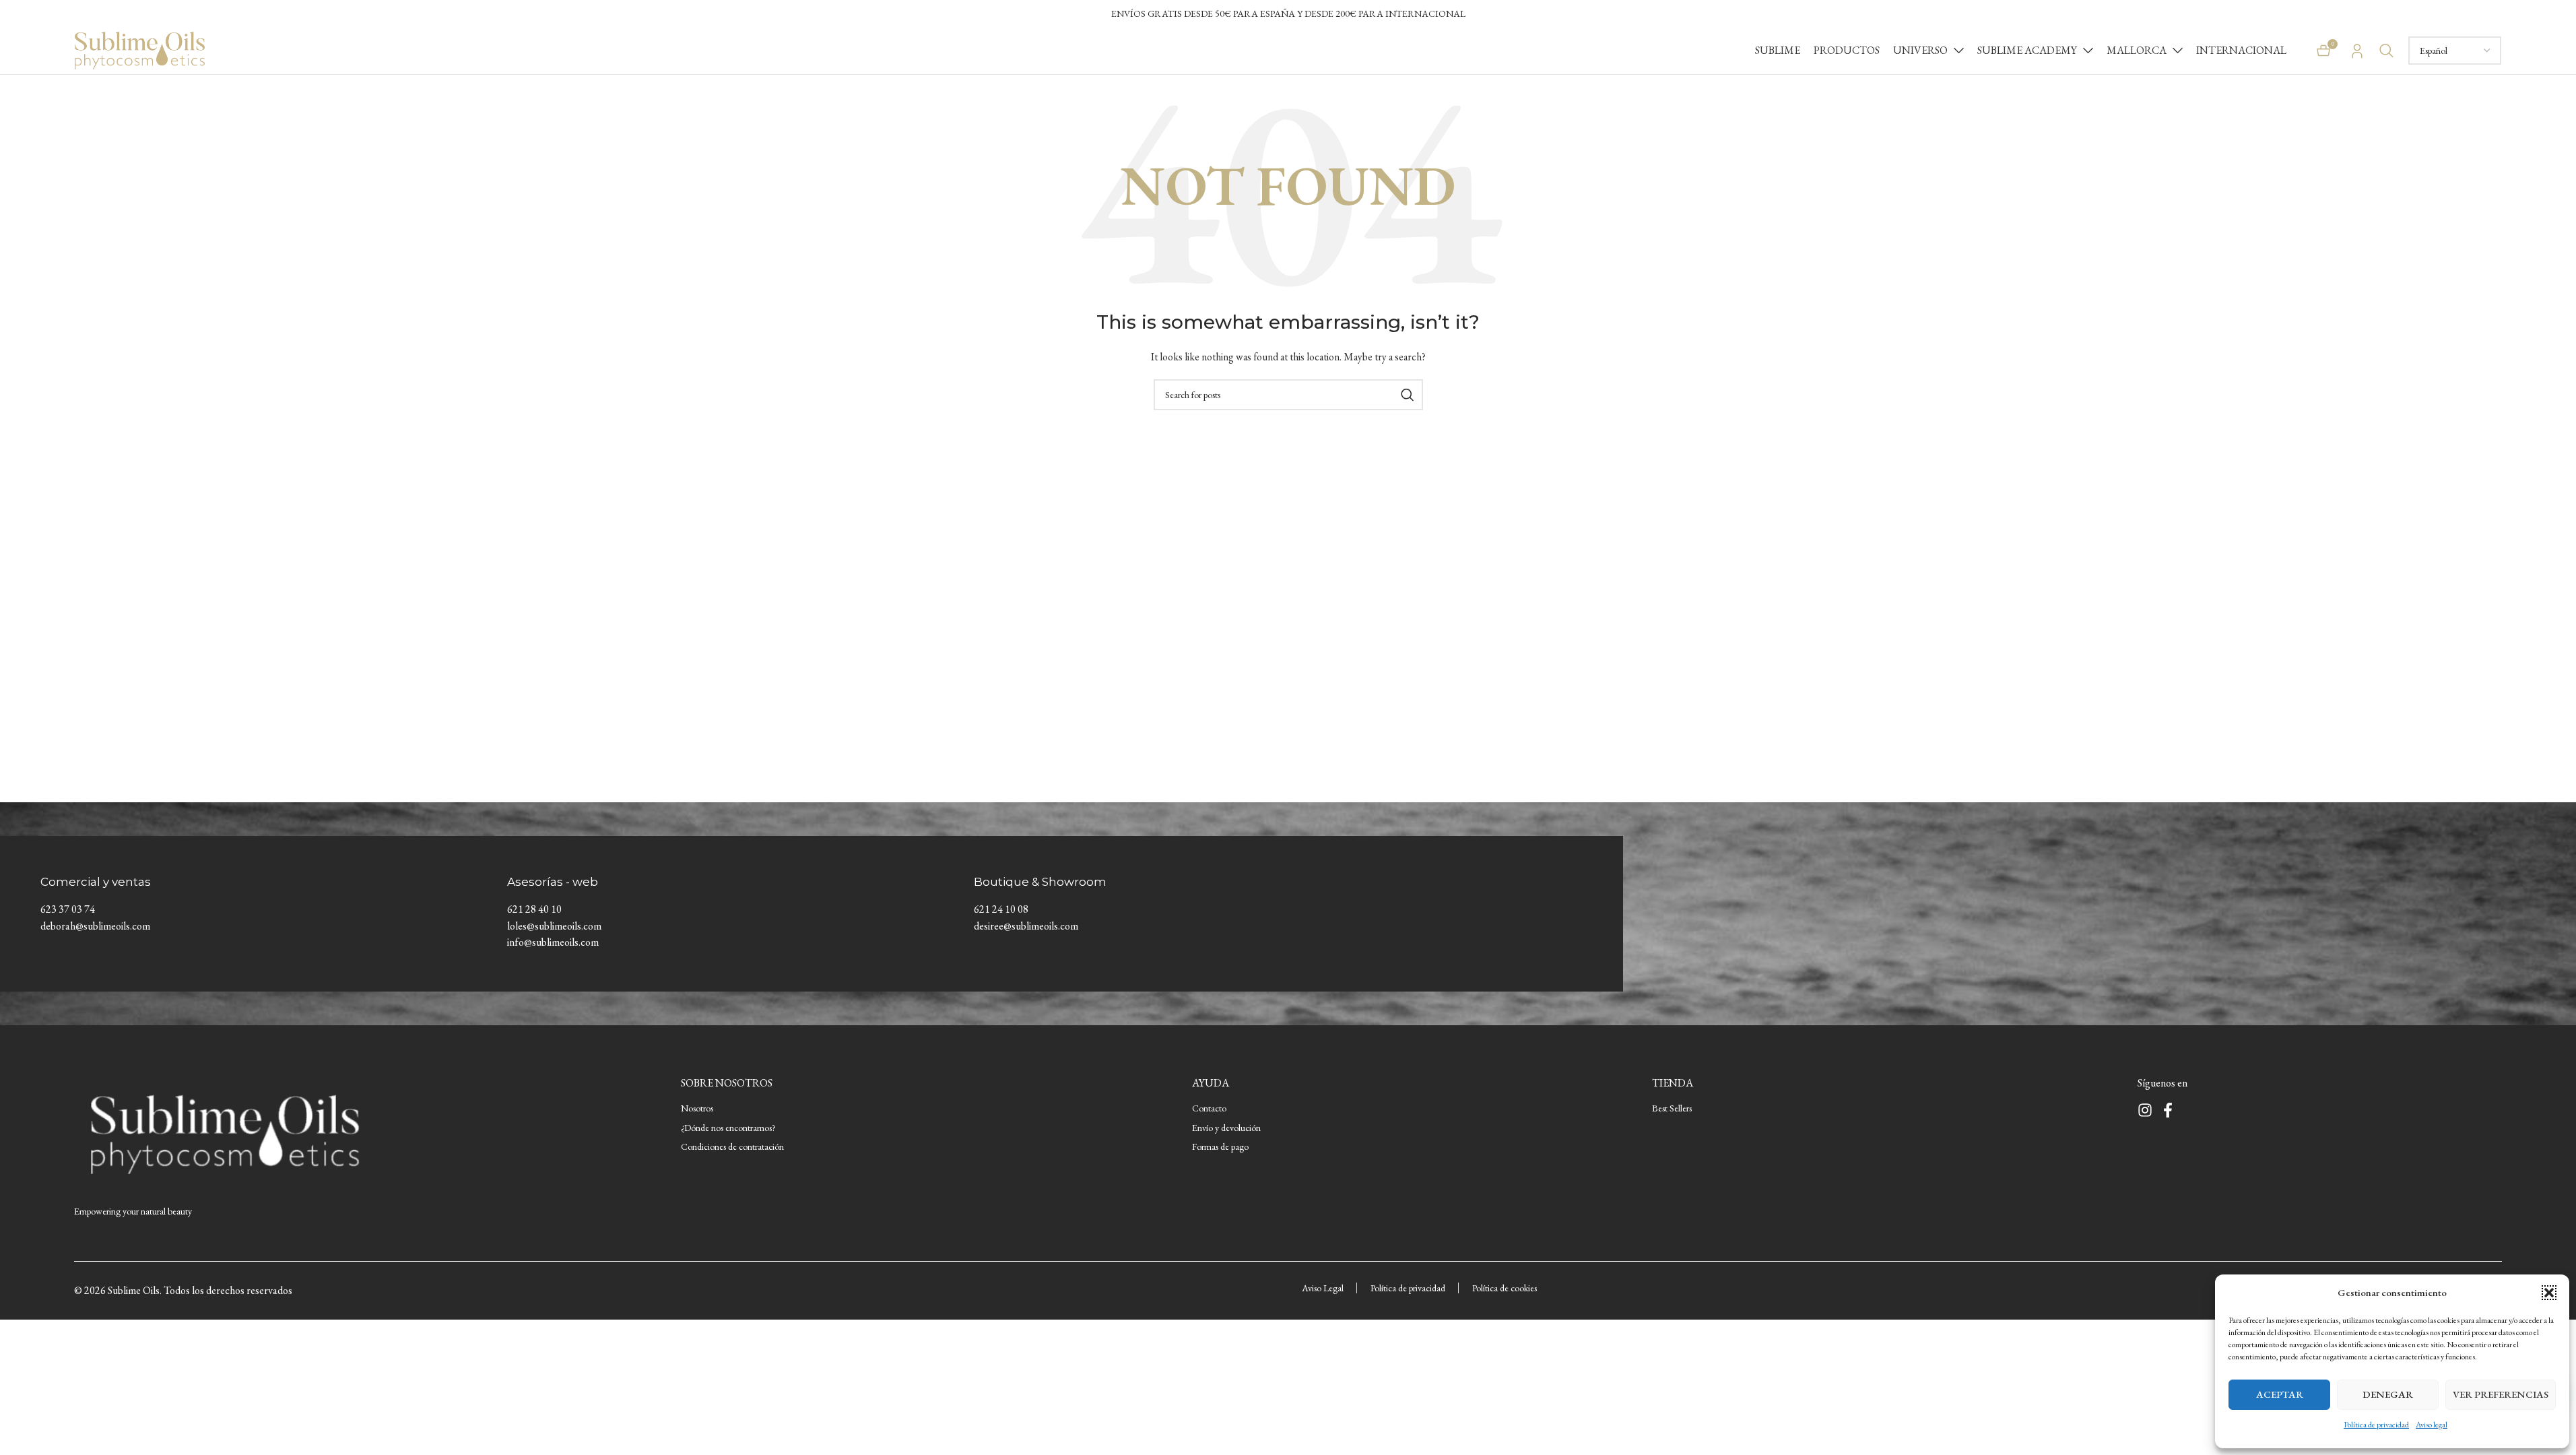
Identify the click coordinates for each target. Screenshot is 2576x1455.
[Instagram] (2145, 1110)
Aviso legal (2432, 1425)
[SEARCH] (1408, 395)
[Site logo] (140, 49)
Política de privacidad (2376, 1425)
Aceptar (2280, 1394)
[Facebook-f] (2168, 1110)
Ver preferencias (2501, 1394)
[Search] (2387, 51)
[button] (2549, 1293)
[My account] (2357, 51)
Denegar (2388, 1394)
